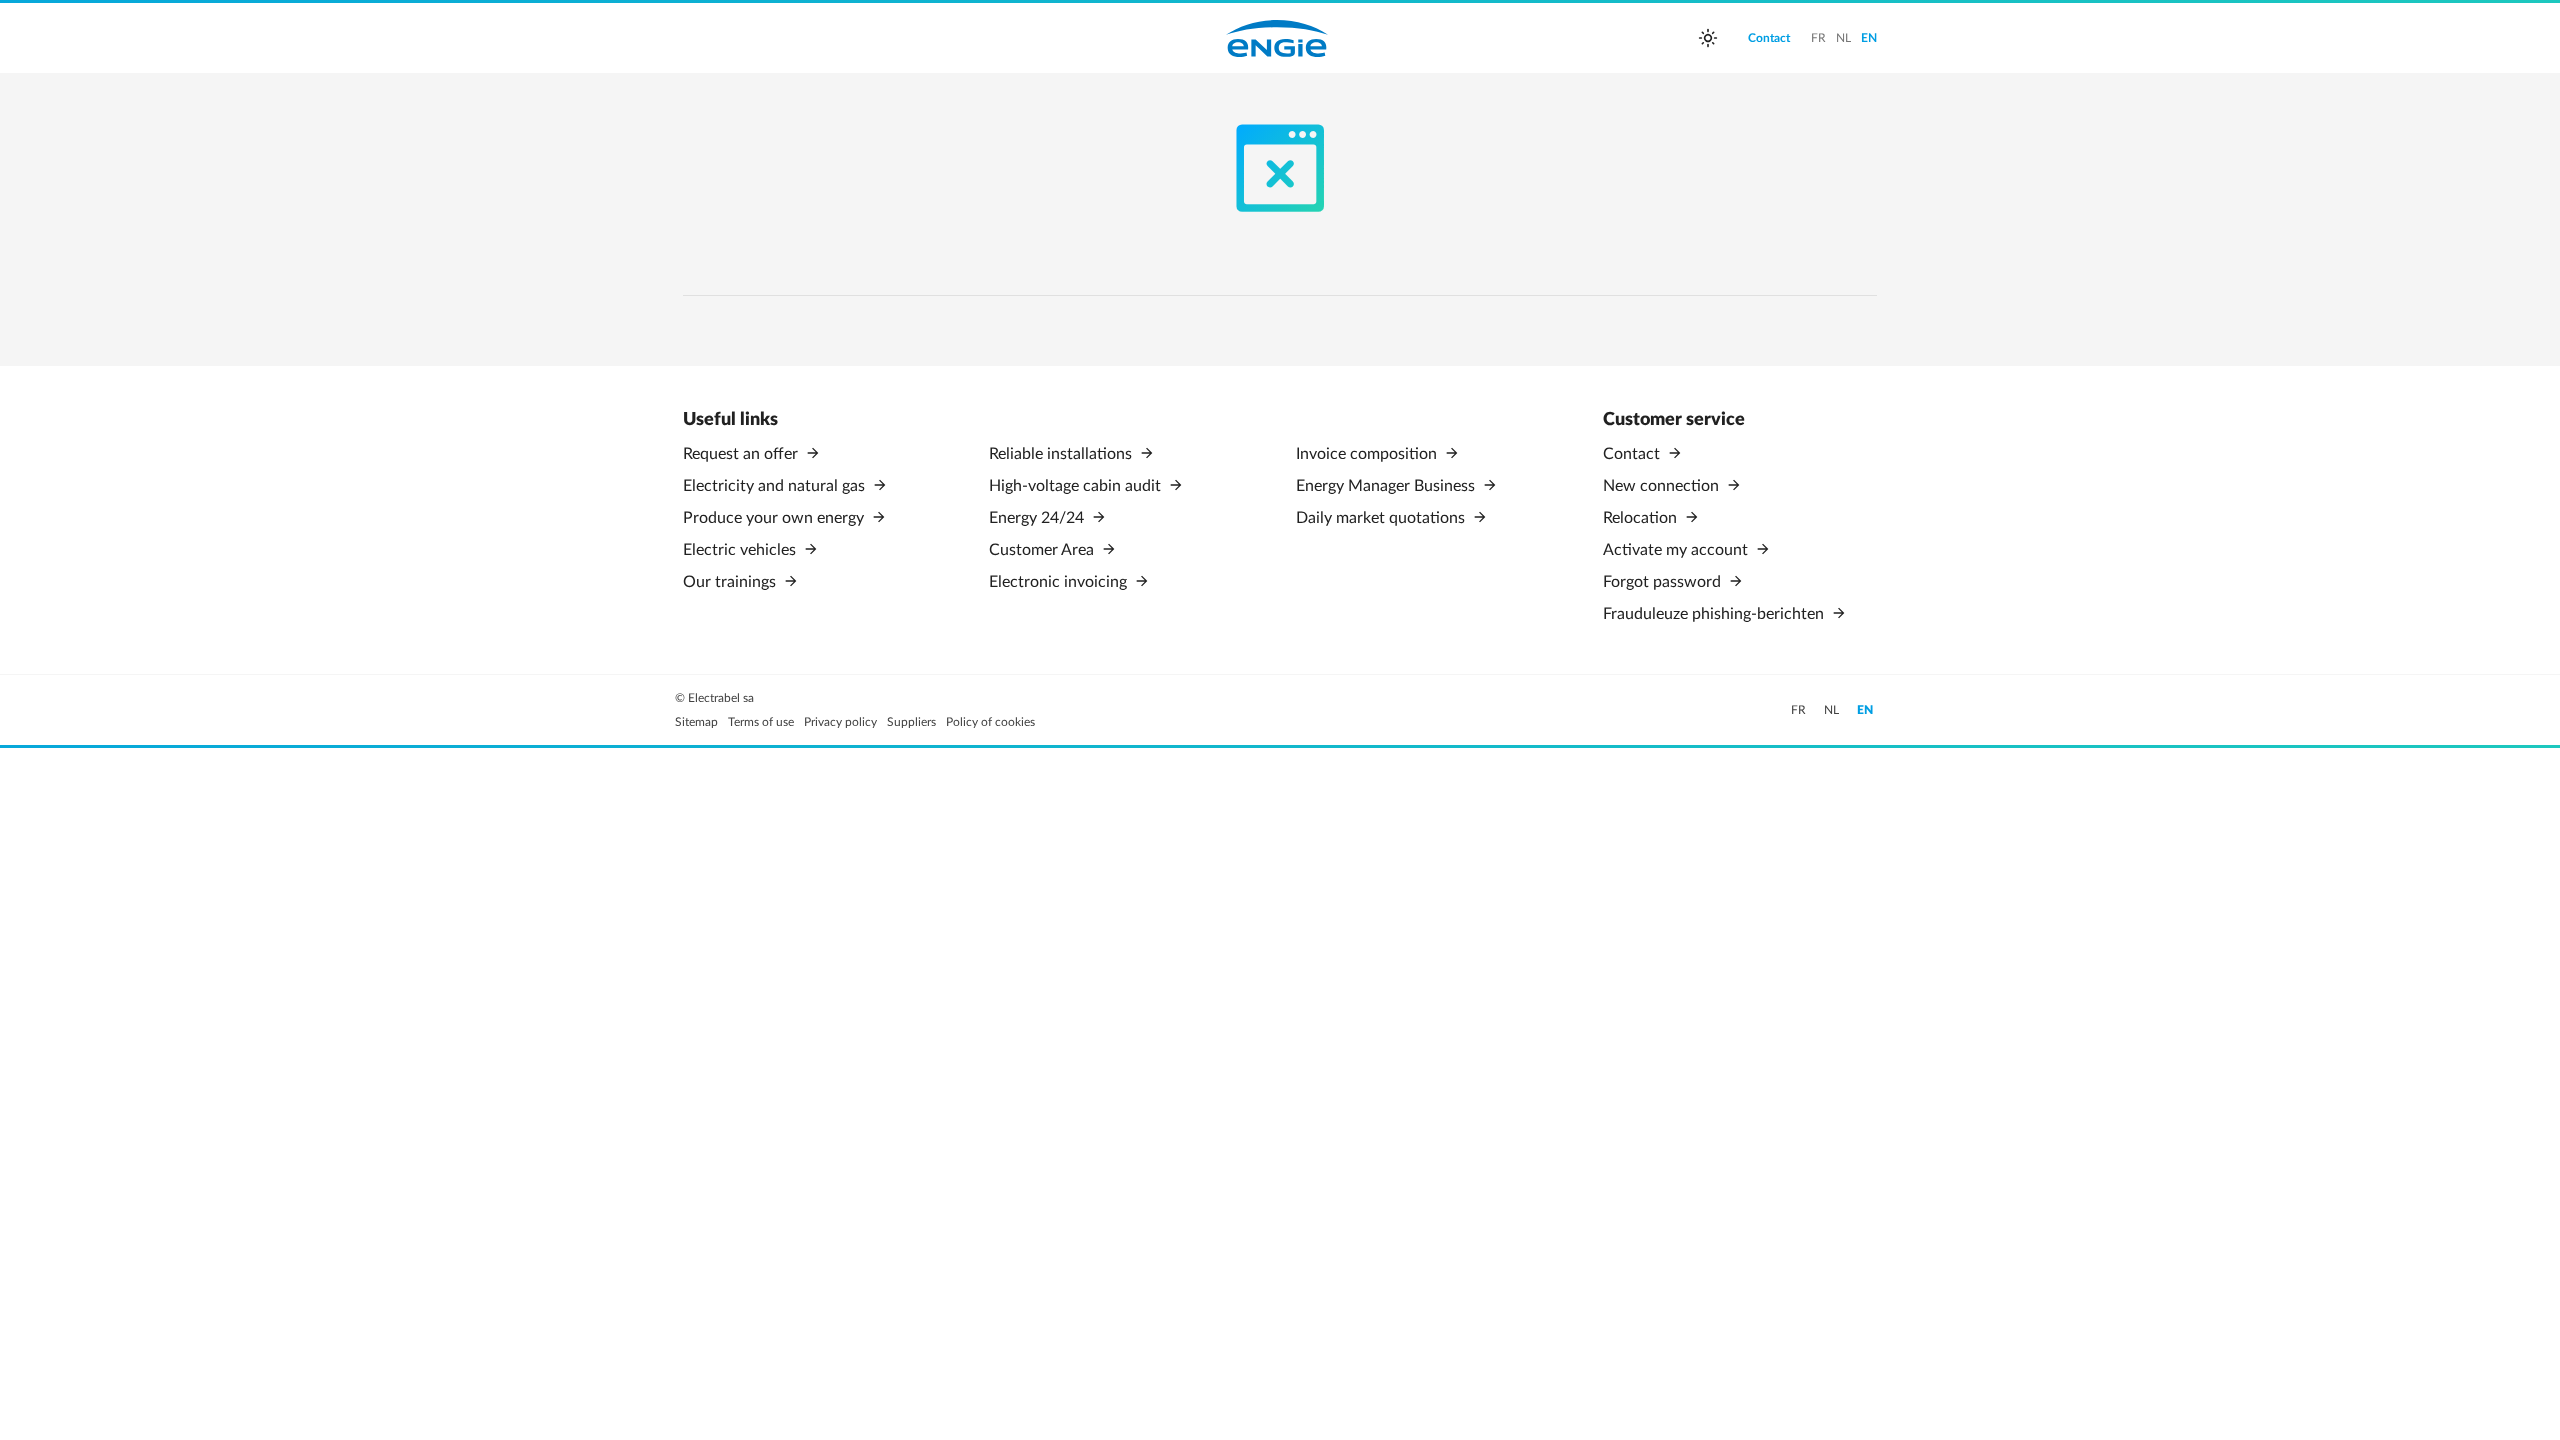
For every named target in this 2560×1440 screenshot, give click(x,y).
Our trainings (731, 582)
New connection (1663, 486)
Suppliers (911, 722)
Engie (1277, 38)
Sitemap (696, 722)
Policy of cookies (990, 722)
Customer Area (1043, 550)
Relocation (1642, 518)
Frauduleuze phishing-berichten (1715, 614)
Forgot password (1664, 582)
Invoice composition (1368, 454)
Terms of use (761, 722)
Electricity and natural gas (776, 486)
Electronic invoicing (1060, 582)
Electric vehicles (741, 550)
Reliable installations (1062, 454)
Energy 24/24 (1038, 518)
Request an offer (742, 454)
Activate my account (1677, 550)
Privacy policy (840, 722)
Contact (1633, 454)
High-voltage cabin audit (1077, 486)
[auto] (1708, 38)
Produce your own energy (775, 518)
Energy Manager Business (1387, 486)
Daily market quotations (1382, 518)
